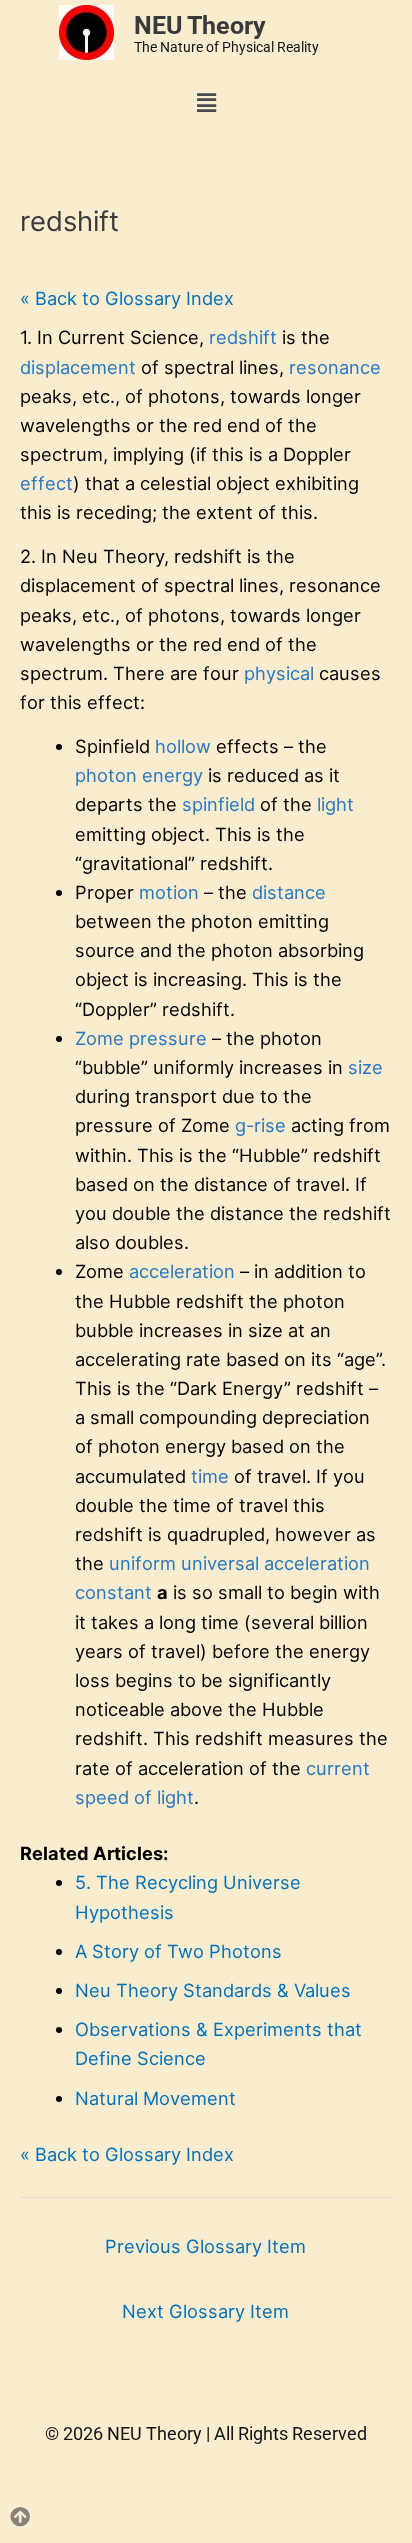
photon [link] (106, 775)
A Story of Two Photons (178, 1951)
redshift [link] (243, 337)
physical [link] (279, 673)
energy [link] (172, 775)
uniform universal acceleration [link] (239, 1563)
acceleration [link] (182, 1271)
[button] (206, 103)
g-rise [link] (260, 1125)
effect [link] (46, 483)
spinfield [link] (218, 804)
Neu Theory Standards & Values (213, 1990)
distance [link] (289, 892)
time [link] (210, 1476)
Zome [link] (99, 1038)
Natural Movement (155, 2098)
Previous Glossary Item (205, 2246)
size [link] (365, 1067)
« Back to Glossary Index (127, 298)
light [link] (335, 804)
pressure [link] (168, 1038)
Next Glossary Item (205, 2311)
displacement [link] (78, 367)
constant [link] (113, 1592)
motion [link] (169, 892)
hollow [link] (183, 746)
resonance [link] (335, 367)
